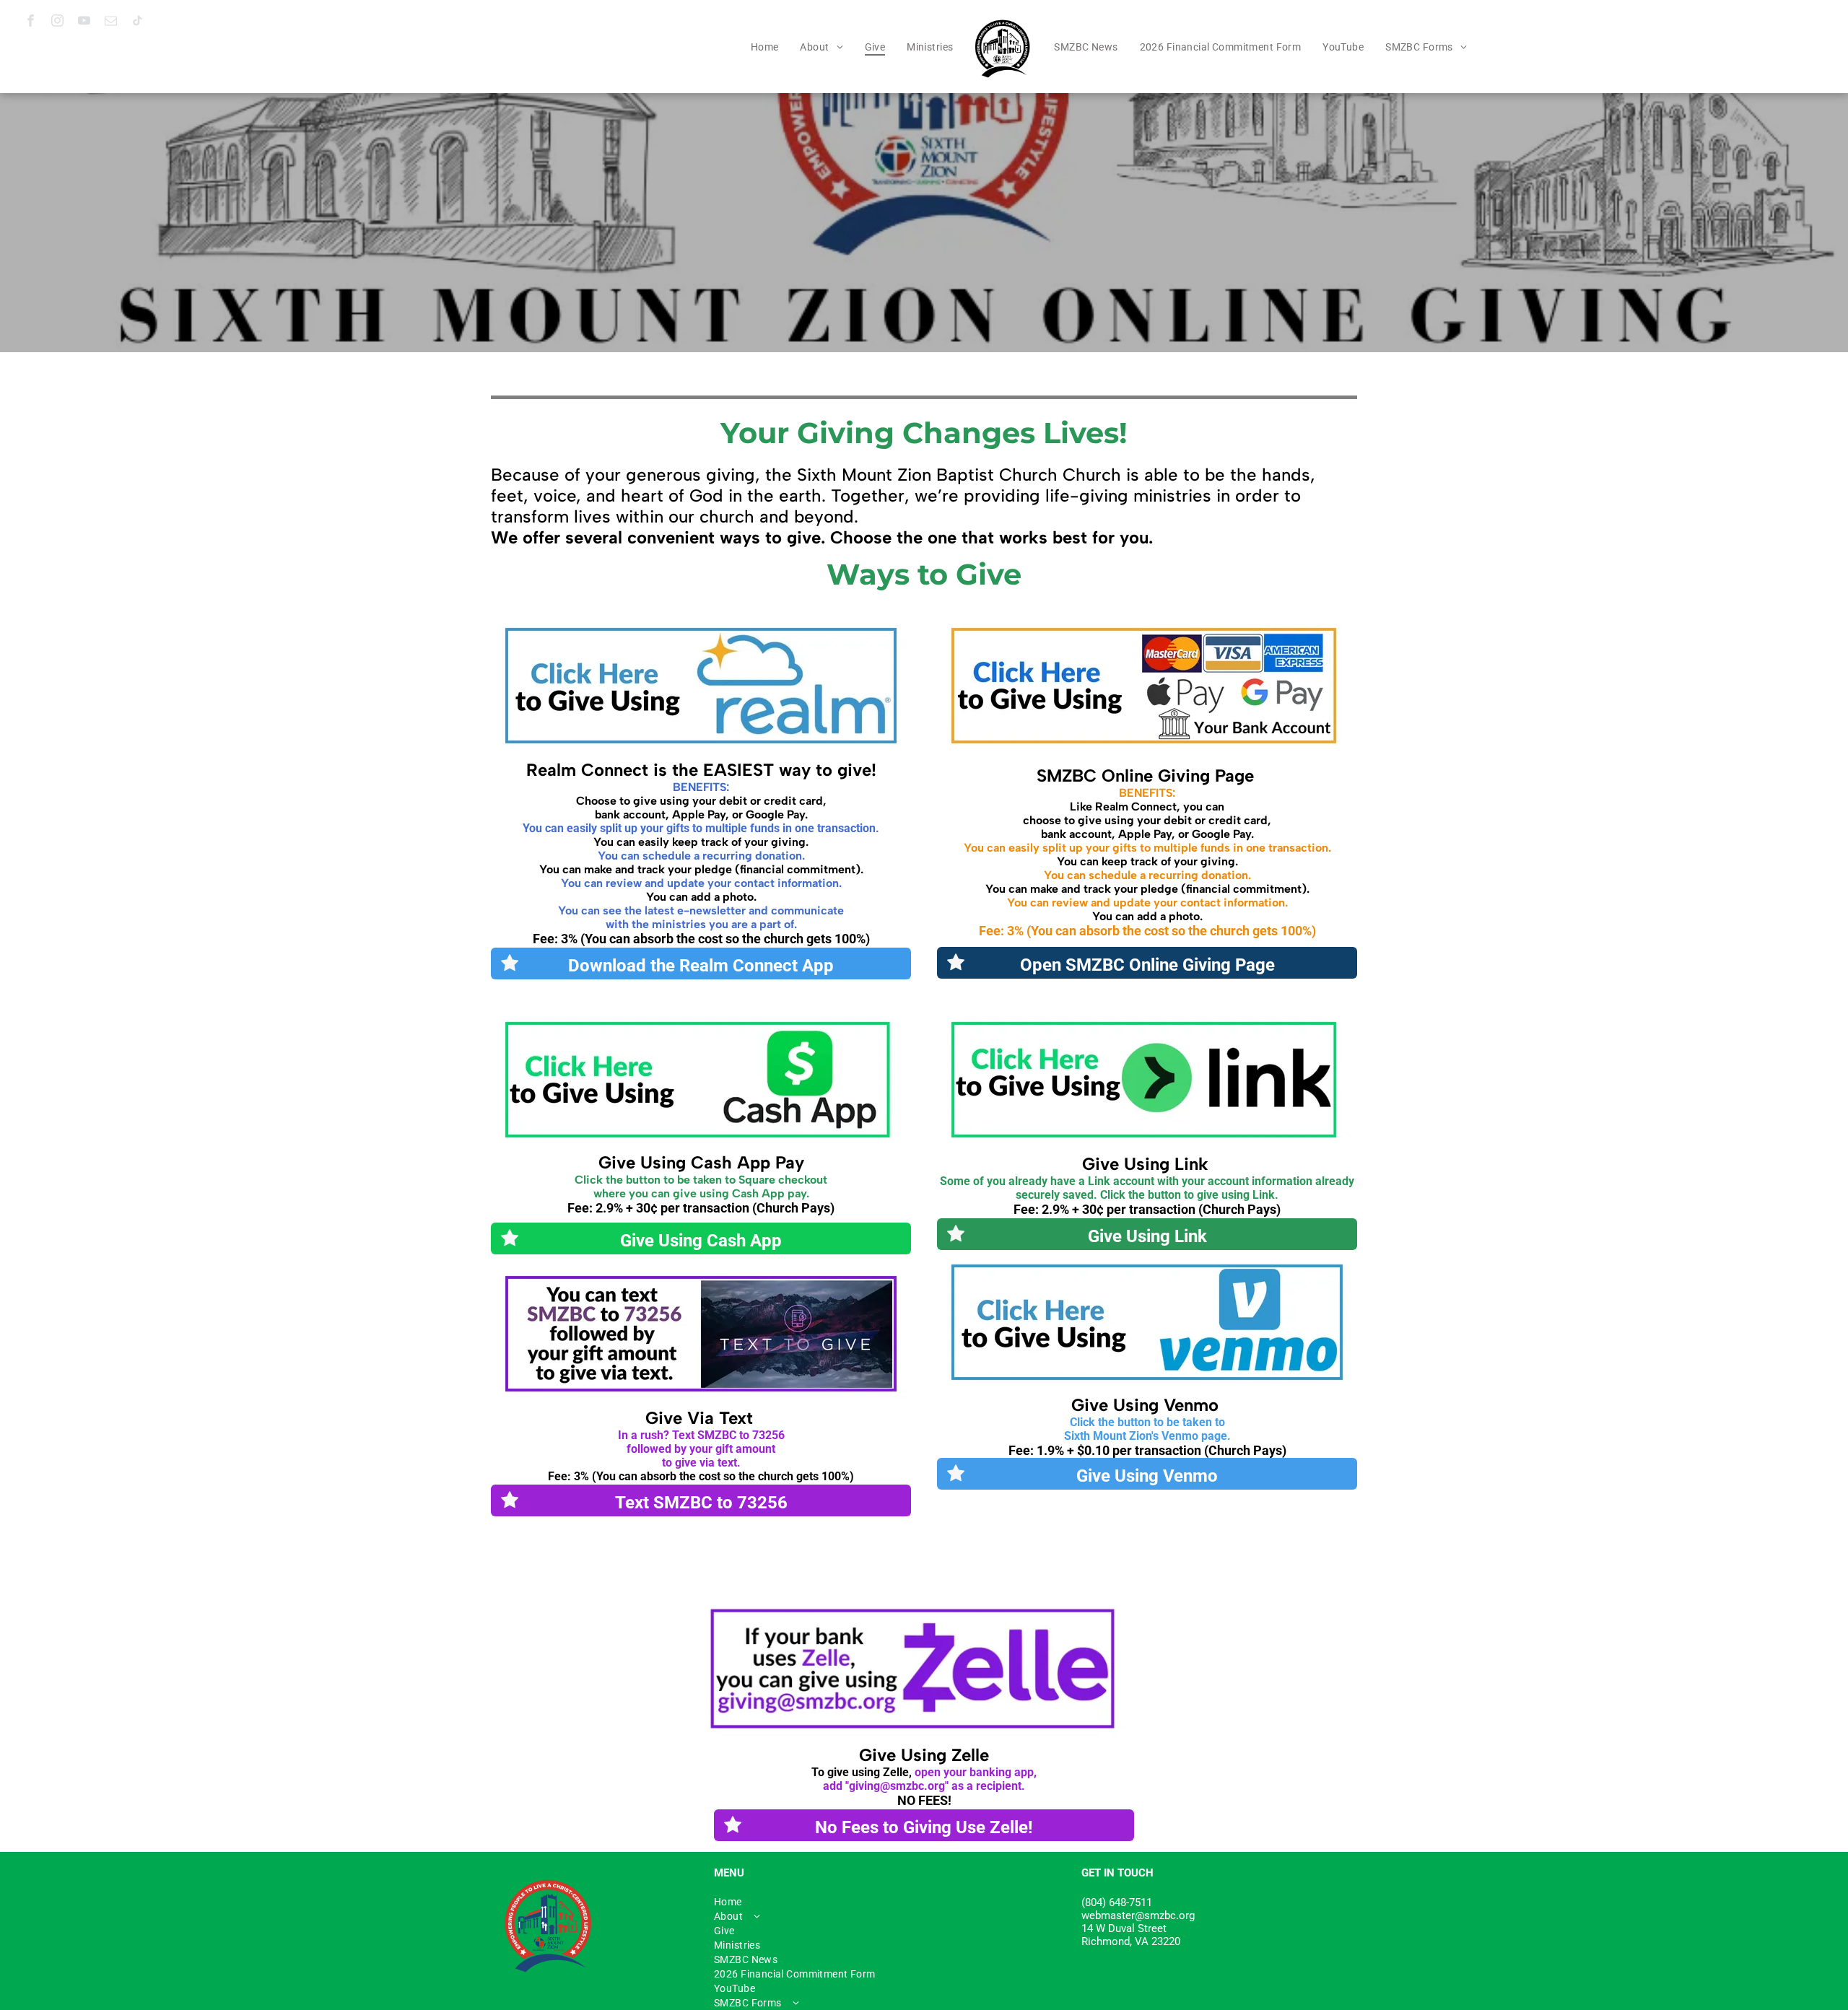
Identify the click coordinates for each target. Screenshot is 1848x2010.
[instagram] (57, 22)
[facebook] (31, 22)
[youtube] (84, 22)
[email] (111, 22)
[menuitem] (765, 47)
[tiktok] (138, 22)
